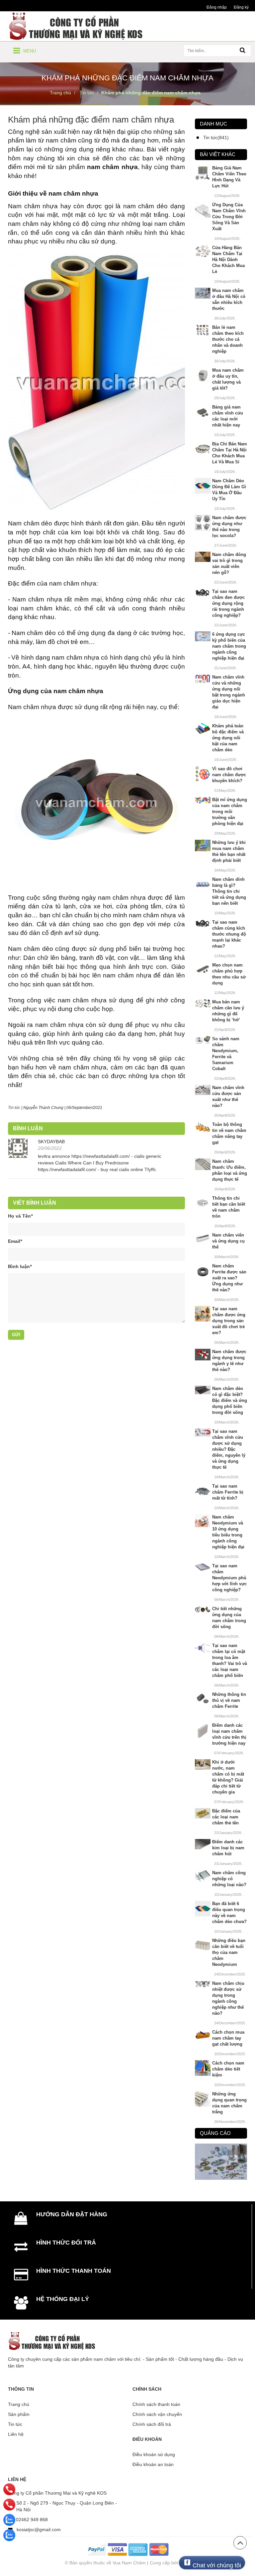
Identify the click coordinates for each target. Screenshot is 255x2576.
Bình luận (20, 1266)
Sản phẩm (19, 2414)
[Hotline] (9, 2489)
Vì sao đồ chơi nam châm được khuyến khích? (229, 775)
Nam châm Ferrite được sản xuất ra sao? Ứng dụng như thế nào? (229, 1278)
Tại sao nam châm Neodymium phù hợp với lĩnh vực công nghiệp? (229, 1578)
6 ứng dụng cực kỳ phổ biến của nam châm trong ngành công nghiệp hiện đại (229, 646)
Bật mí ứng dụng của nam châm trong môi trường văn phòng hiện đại (230, 812)
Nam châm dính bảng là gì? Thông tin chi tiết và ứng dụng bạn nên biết (229, 891)
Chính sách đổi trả (152, 2424)
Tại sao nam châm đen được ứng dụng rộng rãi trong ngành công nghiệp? (228, 603)
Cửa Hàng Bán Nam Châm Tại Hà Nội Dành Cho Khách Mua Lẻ (228, 260)
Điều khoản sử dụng (154, 2454)
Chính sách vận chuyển (157, 2414)
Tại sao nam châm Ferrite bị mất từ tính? (228, 1492)
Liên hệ (16, 2434)
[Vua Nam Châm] (77, 26)
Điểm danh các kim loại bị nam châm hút (228, 1848)
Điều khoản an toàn (153, 2464)
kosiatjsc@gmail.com (39, 2530)
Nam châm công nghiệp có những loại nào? (229, 1879)
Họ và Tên (20, 1216)
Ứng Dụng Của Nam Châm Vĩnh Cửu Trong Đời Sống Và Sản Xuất (229, 217)
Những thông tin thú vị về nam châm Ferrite (229, 1700)
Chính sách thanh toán (156, 2404)
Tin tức (14, 1108)
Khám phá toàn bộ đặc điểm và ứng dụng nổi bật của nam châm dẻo (228, 738)
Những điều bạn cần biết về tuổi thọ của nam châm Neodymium (229, 1952)
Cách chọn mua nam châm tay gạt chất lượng (228, 2038)
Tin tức (15, 2424)
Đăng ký (241, 7)
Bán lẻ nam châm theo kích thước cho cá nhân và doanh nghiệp (228, 339)
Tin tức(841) (216, 138)
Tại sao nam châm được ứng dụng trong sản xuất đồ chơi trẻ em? (229, 1321)
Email (15, 1241)
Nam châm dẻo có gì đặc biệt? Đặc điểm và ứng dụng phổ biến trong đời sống (230, 1400)
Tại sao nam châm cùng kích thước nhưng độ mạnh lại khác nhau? (229, 934)
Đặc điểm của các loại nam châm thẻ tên (226, 1817)
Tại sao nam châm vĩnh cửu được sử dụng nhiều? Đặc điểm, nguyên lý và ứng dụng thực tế (229, 1449)
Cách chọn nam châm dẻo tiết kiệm (228, 2069)
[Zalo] (9, 2520)
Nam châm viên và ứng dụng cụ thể (228, 1241)
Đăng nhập (217, 7)
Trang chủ (19, 2404)
